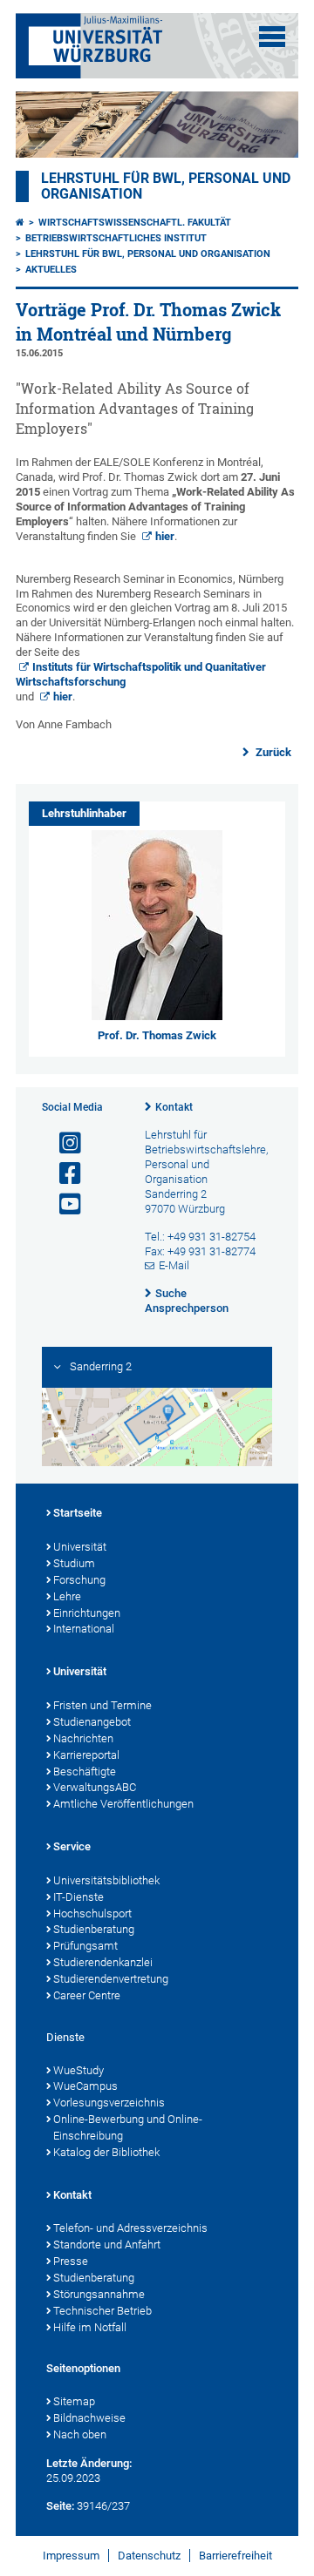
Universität (80, 1547)
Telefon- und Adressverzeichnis (130, 2228)
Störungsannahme (99, 2294)
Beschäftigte (85, 1771)
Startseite (78, 1513)
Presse (71, 2261)
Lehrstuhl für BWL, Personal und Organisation (148, 254)
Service (72, 1846)
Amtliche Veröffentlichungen (123, 1804)
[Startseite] (20, 223)
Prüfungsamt (85, 1946)
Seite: (60, 2506)
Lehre (67, 1596)
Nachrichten (83, 1738)
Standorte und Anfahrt (107, 2245)
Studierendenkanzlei (103, 1962)
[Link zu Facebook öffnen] (63, 1174)
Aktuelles (51, 270)
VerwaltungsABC (95, 1787)
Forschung (79, 1580)
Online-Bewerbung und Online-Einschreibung (128, 2127)
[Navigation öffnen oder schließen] (272, 37)
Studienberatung (94, 1929)
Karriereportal (86, 1755)
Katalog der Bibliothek (106, 2152)
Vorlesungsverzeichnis (109, 2103)
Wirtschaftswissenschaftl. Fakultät (135, 223)
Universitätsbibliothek (106, 1880)
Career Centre (87, 1995)
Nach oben (80, 2434)
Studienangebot (92, 1722)
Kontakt (174, 1107)
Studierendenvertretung (111, 1979)
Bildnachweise (89, 2418)
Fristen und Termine (102, 1705)
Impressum (71, 2556)
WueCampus (85, 2086)
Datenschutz (149, 2556)
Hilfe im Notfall (90, 2327)
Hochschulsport (92, 1913)
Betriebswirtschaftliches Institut (116, 238)
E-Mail (174, 1265)
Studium (74, 1563)
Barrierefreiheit (235, 2556)
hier (165, 536)
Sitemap (74, 2401)
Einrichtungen (87, 1613)
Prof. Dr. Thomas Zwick (157, 1035)
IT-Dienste (78, 1897)
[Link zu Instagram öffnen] (63, 1143)
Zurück (272, 752)
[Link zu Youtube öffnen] (63, 1204)
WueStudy (78, 2070)
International (84, 1629)
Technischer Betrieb (102, 2311)
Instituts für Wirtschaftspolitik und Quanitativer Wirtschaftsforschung (141, 674)
